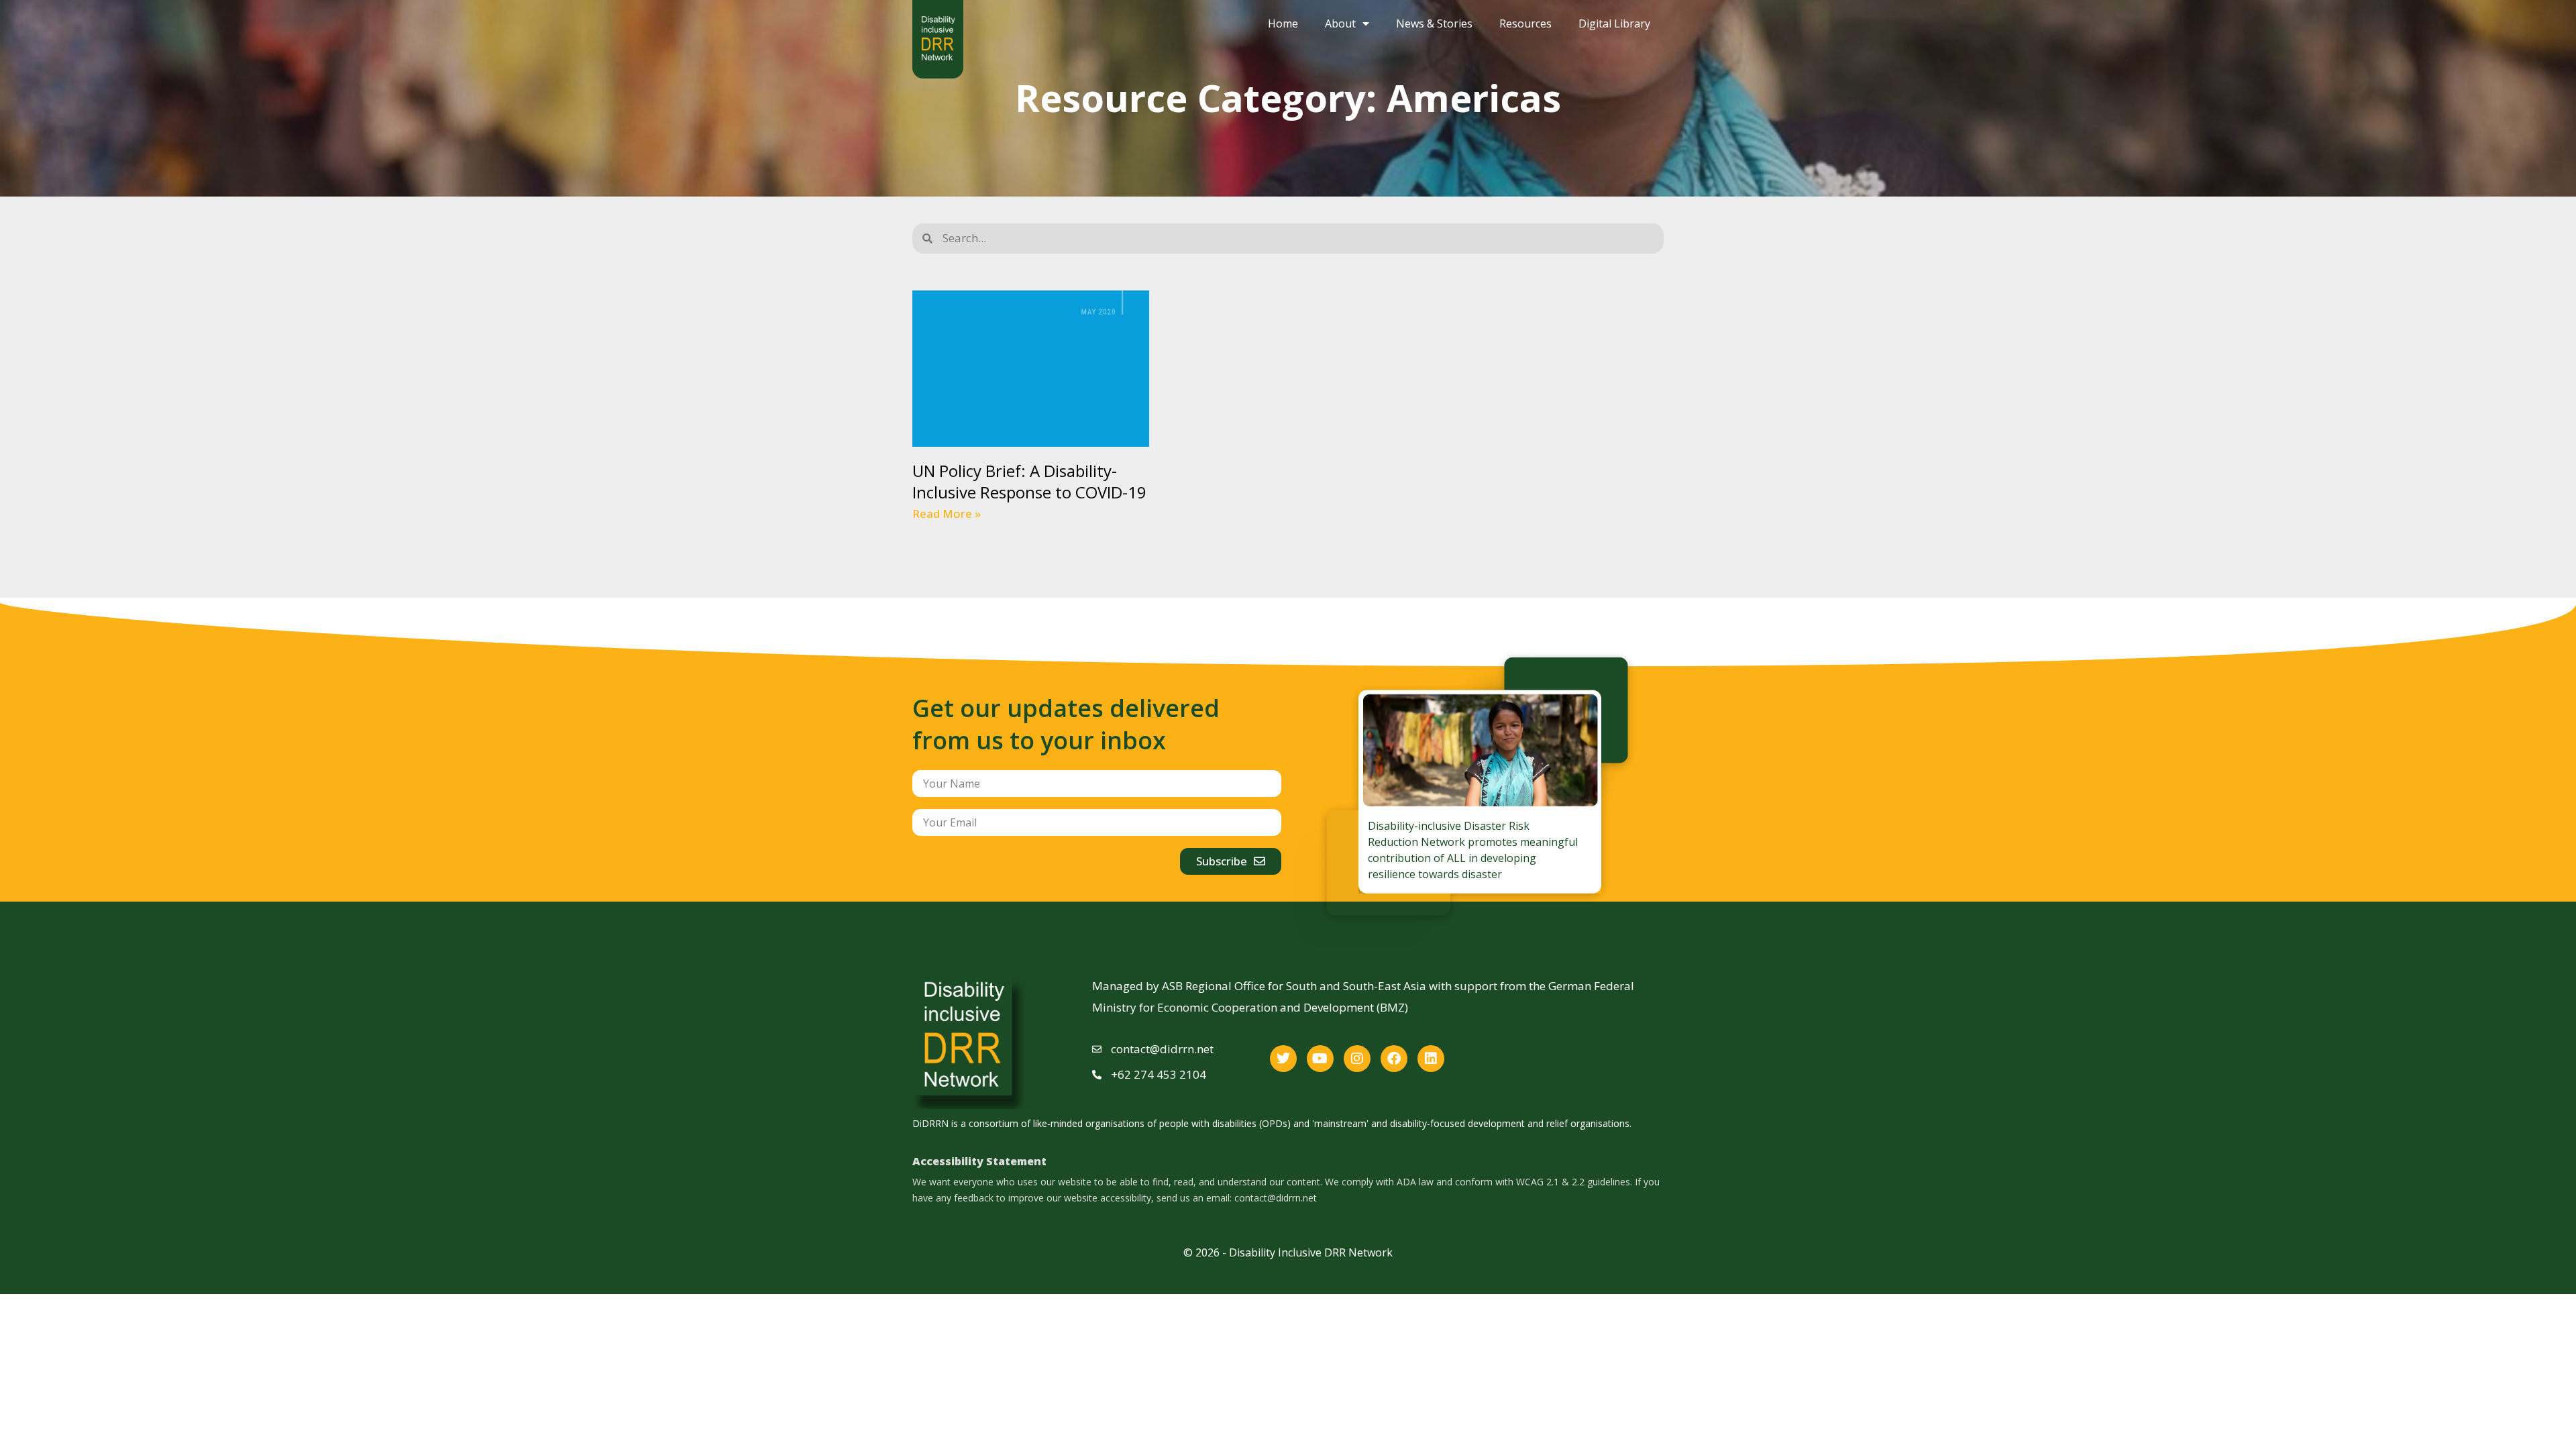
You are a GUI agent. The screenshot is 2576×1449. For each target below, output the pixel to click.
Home (1283, 23)
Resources (1525, 23)
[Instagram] (1357, 1059)
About (1340, 23)
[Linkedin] (1431, 1059)
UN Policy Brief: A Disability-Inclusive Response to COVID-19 (1029, 481)
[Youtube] (1320, 1059)
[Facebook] (1394, 1059)
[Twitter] (1283, 1059)
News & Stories (1434, 23)
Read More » (947, 514)
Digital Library (1614, 23)
